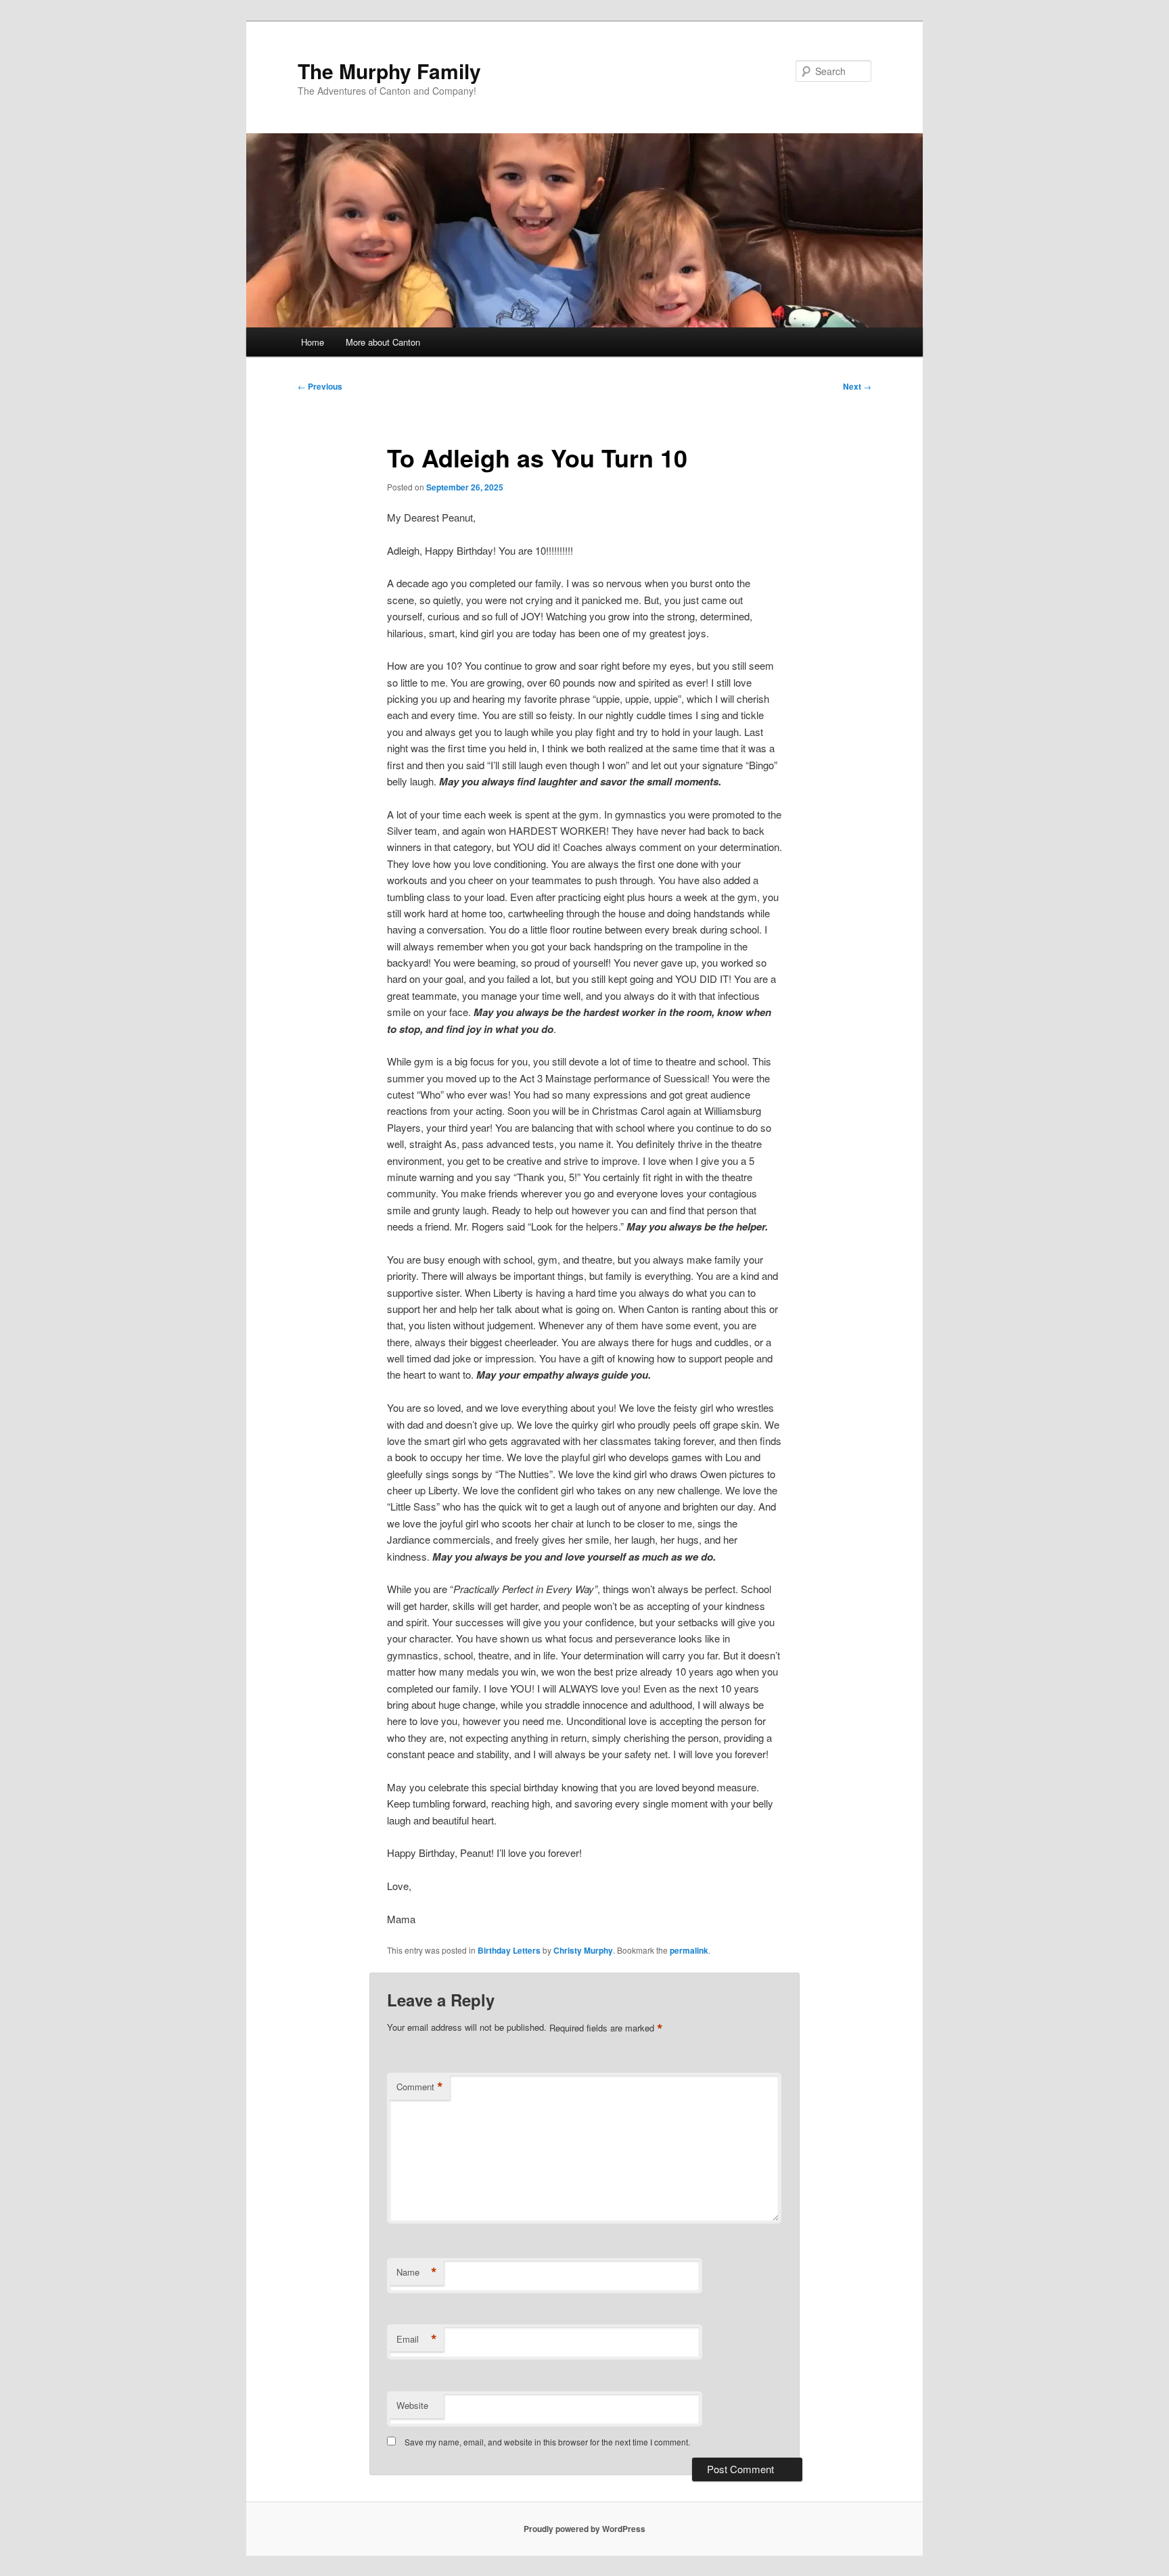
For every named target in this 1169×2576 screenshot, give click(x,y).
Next (857, 386)
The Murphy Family (389, 71)
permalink (689, 1950)
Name (417, 2272)
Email (417, 2339)
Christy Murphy (583, 1950)
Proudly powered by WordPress (584, 2529)
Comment (420, 2087)
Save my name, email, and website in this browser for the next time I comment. (547, 2442)
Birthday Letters (509, 1950)
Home (313, 342)
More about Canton (383, 342)
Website (412, 2405)
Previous (320, 386)
